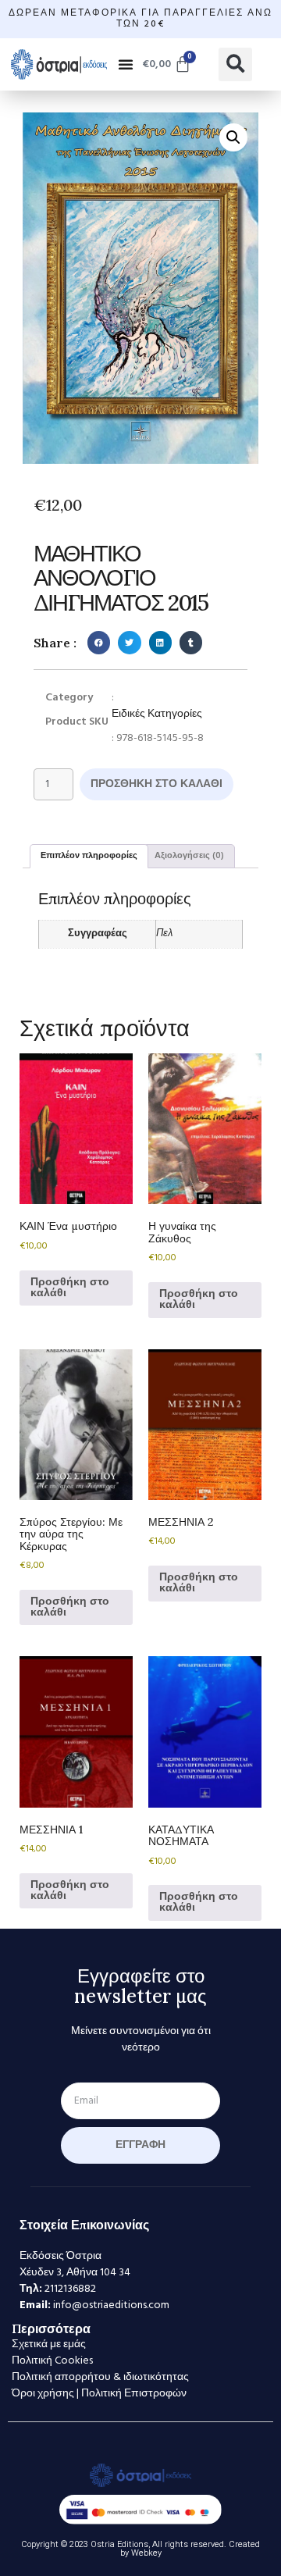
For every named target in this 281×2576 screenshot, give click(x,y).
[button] (126, 64)
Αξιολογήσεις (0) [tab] (189, 856)
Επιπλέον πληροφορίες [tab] (89, 856)
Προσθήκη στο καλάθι (157, 784)
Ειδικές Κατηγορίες (157, 714)
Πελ (164, 934)
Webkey (146, 2553)
